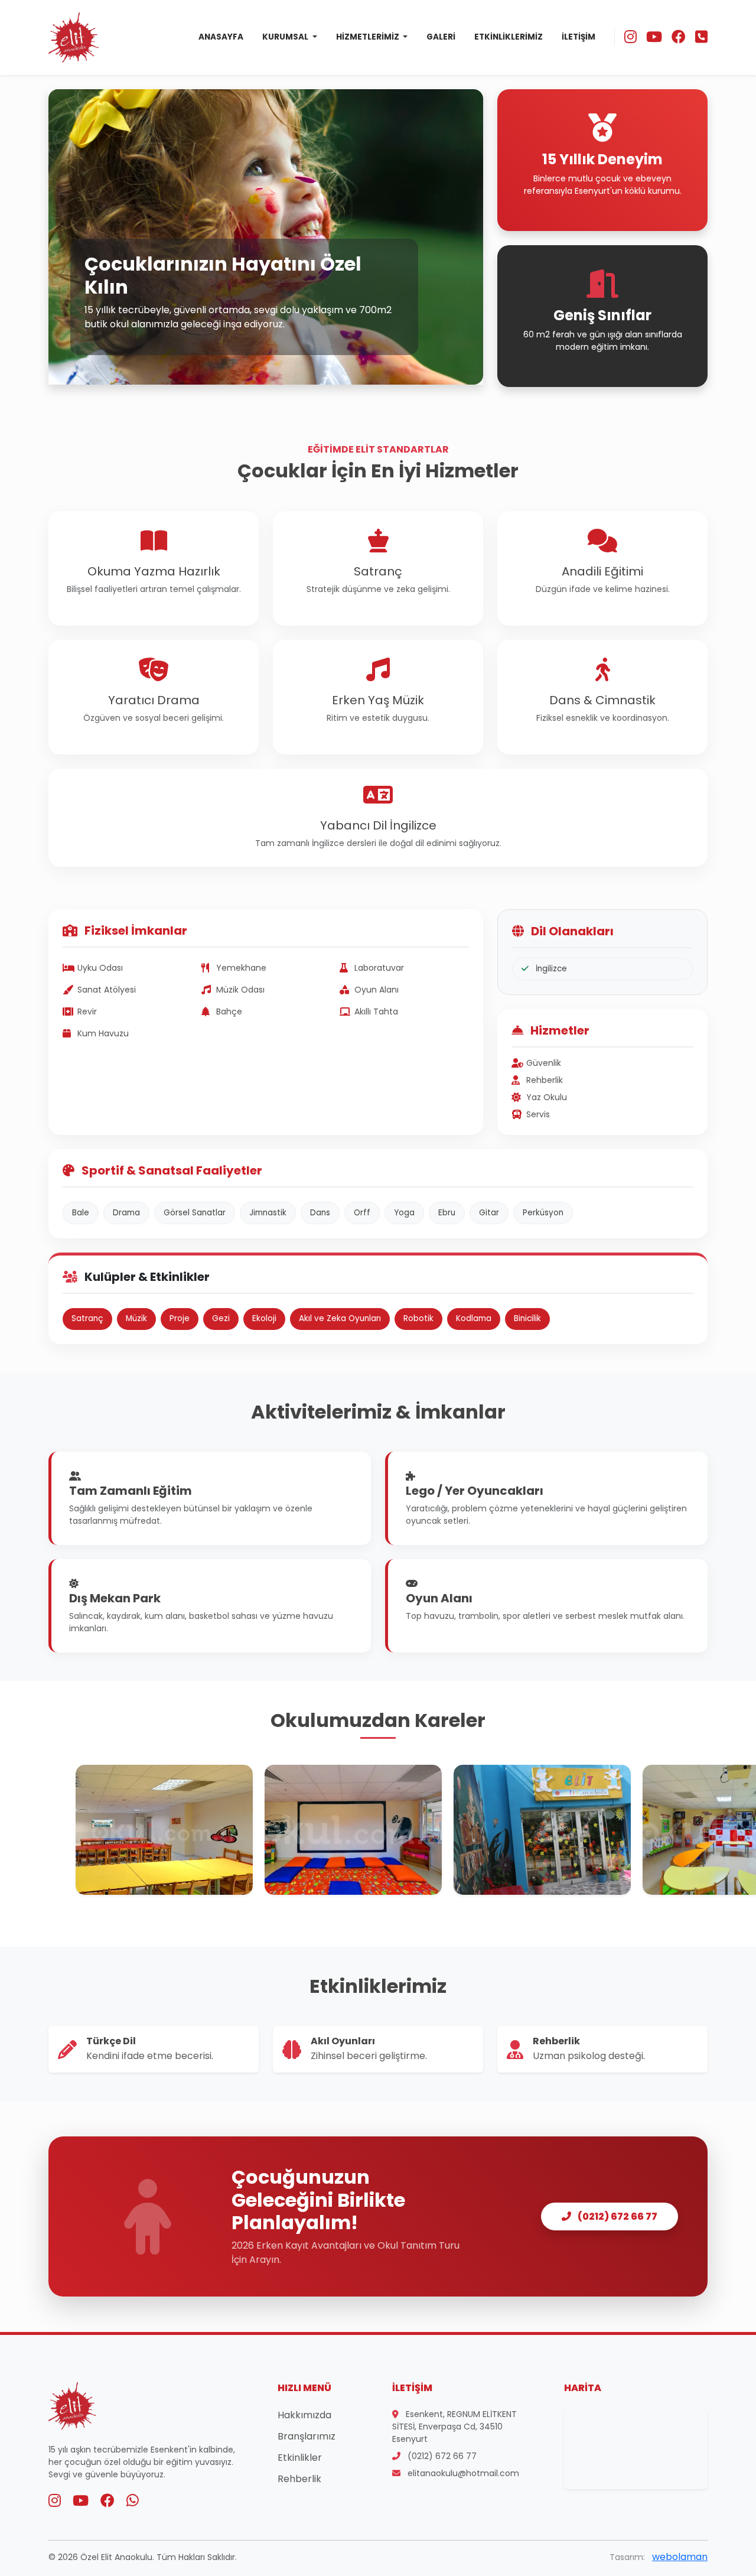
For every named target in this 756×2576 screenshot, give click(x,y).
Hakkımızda (304, 2415)
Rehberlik (299, 2479)
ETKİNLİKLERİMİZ (509, 37)
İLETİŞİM (579, 37)
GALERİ (441, 37)
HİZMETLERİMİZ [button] (369, 37)
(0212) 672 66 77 (617, 2216)
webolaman (680, 2557)
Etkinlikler (300, 2458)
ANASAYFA (221, 37)
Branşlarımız (307, 2436)
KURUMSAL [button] (286, 37)
